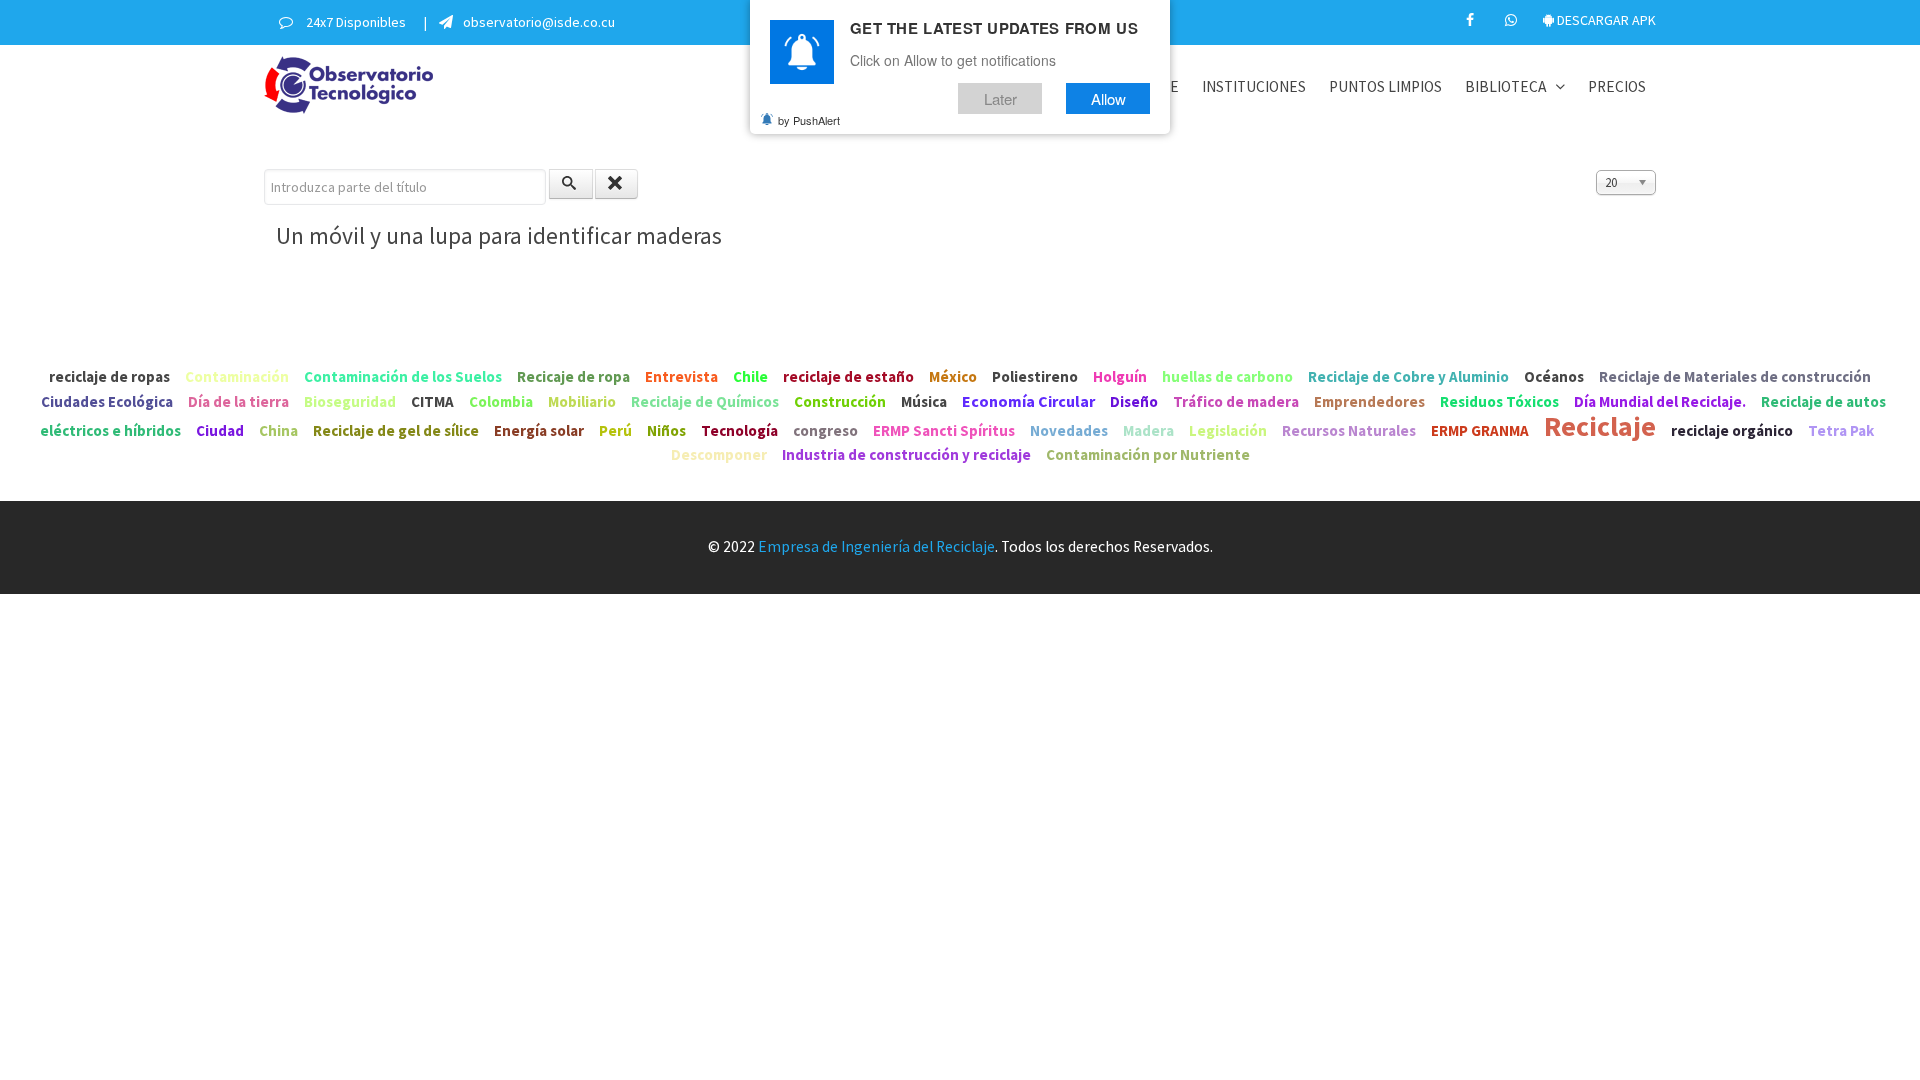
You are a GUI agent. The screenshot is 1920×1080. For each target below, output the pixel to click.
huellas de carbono (1227, 376)
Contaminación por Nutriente (1148, 454)
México (953, 376)
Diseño (1134, 401)
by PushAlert (809, 120)
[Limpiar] (617, 184)
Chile (750, 376)
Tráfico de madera (1236, 401)
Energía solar (539, 430)
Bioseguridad (350, 401)
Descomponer (719, 454)
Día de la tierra (238, 401)
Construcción (840, 401)
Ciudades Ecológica (107, 401)
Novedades (1069, 430)
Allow (1108, 98)
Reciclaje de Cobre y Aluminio (1408, 376)
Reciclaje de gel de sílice (396, 430)
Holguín (1120, 376)
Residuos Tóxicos (1499, 401)
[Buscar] (571, 184)
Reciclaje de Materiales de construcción (1735, 376)
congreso (825, 430)
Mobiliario (582, 401)
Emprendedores (1369, 401)
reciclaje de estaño (848, 376)
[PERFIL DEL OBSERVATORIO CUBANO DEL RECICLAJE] (1471, 20)
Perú (615, 430)
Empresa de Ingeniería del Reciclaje (876, 546)
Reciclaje (1600, 426)
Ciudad (220, 430)
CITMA (432, 401)
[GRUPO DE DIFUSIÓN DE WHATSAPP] (1512, 20)
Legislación (1228, 430)
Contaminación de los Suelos (403, 376)
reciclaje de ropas (109, 376)
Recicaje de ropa (573, 376)
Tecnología (739, 430)
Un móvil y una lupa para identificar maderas (499, 235)
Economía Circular (1028, 401)
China (278, 430)
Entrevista (681, 376)
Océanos (1554, 376)
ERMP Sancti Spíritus (944, 430)
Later (1000, 98)
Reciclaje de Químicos (705, 401)
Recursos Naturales (1349, 430)
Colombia (501, 401)
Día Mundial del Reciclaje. (1660, 401)
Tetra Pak (1841, 430)
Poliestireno (1035, 376)
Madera (1150, 430)
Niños (666, 430)
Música (924, 401)
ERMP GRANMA (1480, 430)
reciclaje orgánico (1732, 430)
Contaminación (237, 376)
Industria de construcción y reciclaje (908, 454)
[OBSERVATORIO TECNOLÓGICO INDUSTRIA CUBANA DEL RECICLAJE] (348, 82)
